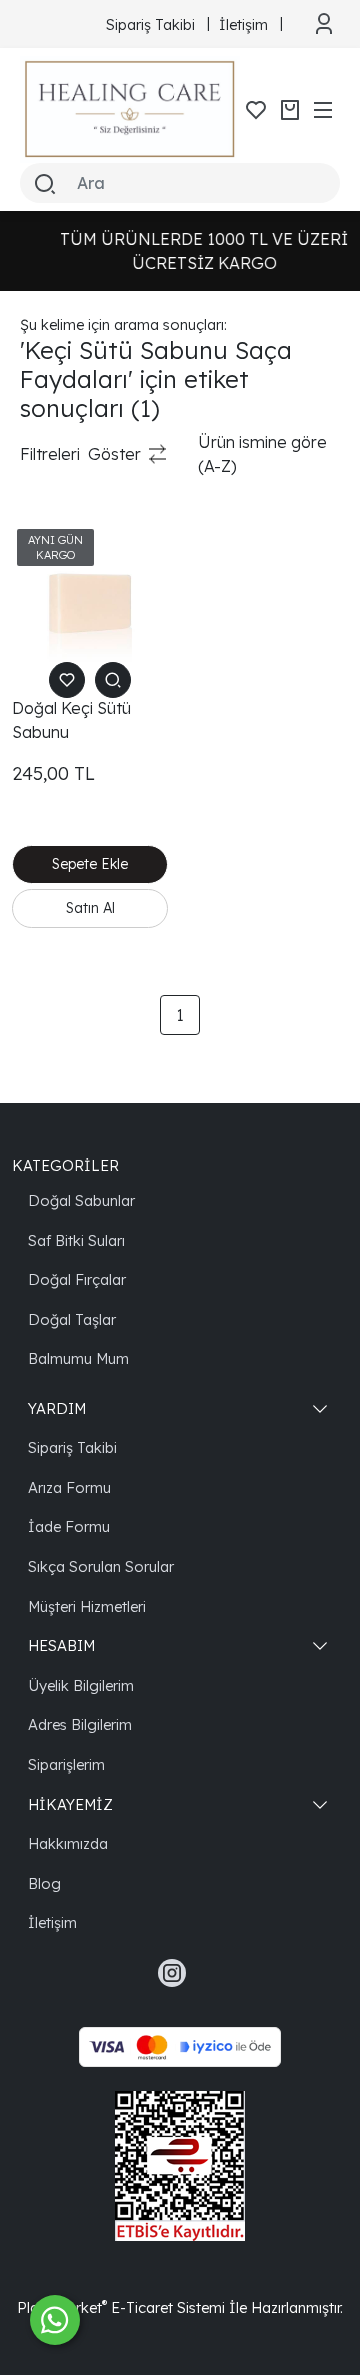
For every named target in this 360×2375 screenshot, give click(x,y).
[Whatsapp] (55, 2320)
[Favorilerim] (256, 110)
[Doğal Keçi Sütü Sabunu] (90, 602)
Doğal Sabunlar (81, 1200)
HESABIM (61, 1645)
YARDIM (57, 1408)
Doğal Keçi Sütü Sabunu (71, 720)
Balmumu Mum (78, 1358)
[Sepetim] (290, 110)
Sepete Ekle (90, 864)
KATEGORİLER (65, 1165)
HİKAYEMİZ (70, 1804)
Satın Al (90, 908)
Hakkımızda (68, 1843)
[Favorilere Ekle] (67, 680)
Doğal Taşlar (72, 1319)
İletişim (52, 1922)
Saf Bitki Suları (76, 1240)
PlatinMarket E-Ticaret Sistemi (121, 2307)
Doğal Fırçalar (77, 1279)
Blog (44, 1883)
